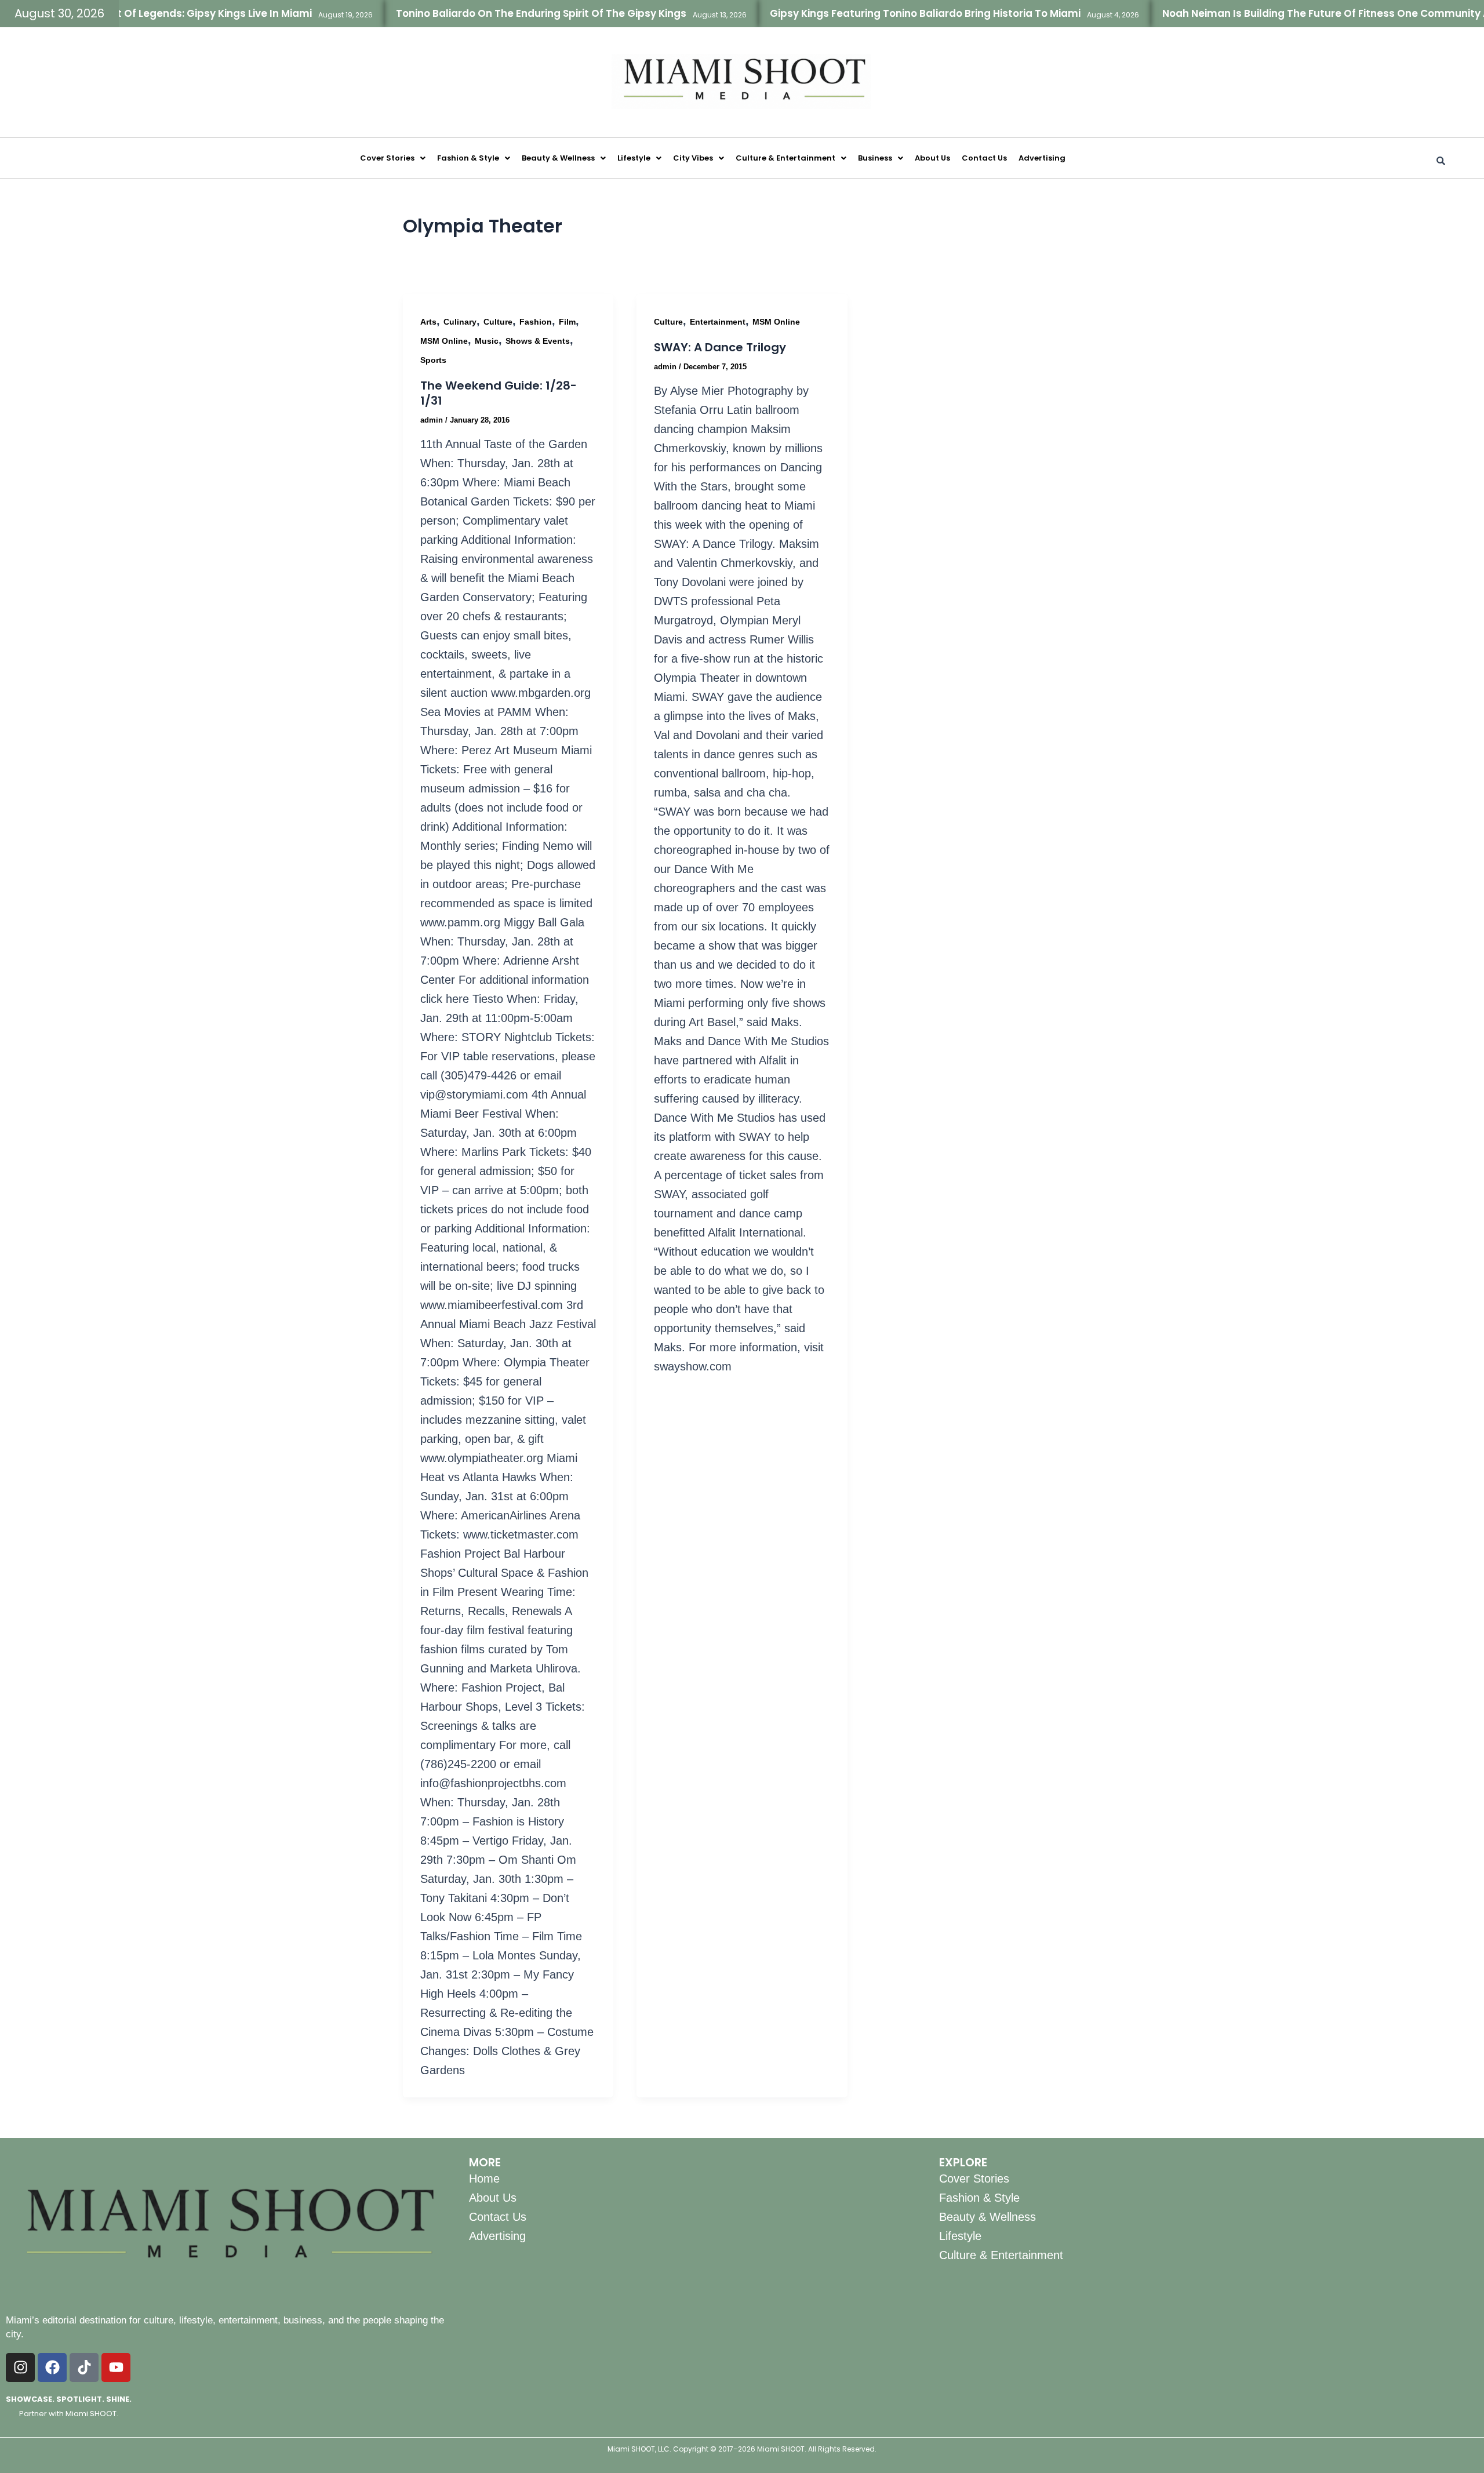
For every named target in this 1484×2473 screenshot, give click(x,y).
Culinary (460, 322)
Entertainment (718, 322)
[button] (393, 158)
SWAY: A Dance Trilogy (720, 347)
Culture (498, 322)
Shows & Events (538, 341)
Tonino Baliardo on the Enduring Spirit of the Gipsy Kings (477, 13)
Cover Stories (387, 158)
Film (567, 322)
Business (875, 158)
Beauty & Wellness (558, 158)
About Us (932, 158)
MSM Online (444, 341)
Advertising (1042, 158)
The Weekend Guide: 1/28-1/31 (499, 393)
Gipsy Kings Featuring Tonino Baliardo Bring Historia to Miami (861, 13)
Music (487, 341)
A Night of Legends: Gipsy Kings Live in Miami (134, 13)
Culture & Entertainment (785, 158)
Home (484, 2179)
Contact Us (984, 158)
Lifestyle (634, 158)
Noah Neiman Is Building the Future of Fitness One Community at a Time (1283, 13)
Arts (428, 322)
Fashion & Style (468, 158)
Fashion (536, 322)
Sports (433, 360)
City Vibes (693, 158)
